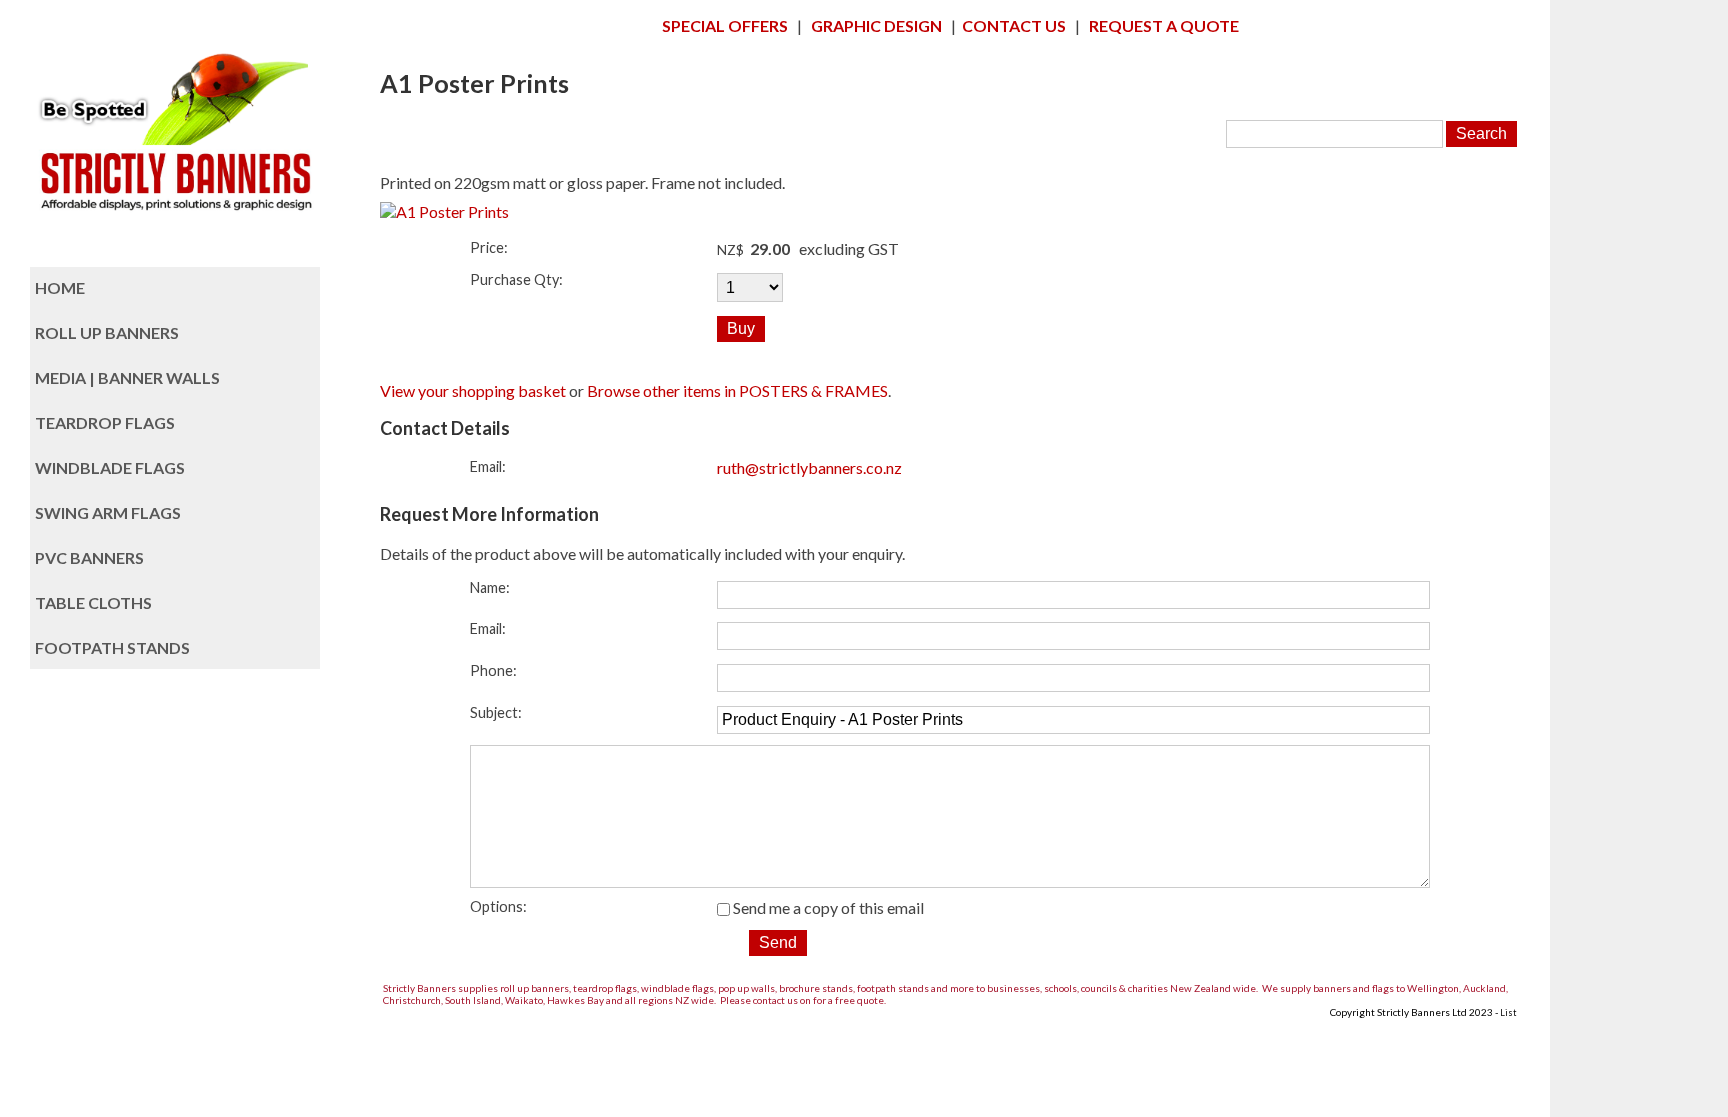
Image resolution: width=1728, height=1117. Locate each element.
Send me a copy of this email (827, 907)
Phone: (493, 670)
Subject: (496, 712)
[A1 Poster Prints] (444, 211)
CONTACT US (1014, 25)
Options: (498, 906)
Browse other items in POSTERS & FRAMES (737, 390)
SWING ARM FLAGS (108, 512)
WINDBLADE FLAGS (110, 467)
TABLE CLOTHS (93, 602)
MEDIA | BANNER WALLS (127, 377)
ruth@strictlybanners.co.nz (809, 467)
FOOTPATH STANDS (112, 647)
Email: (488, 466)
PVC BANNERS (89, 557)
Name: (490, 587)
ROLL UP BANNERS (107, 332)
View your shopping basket (473, 390)
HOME (60, 287)
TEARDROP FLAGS (105, 422)
